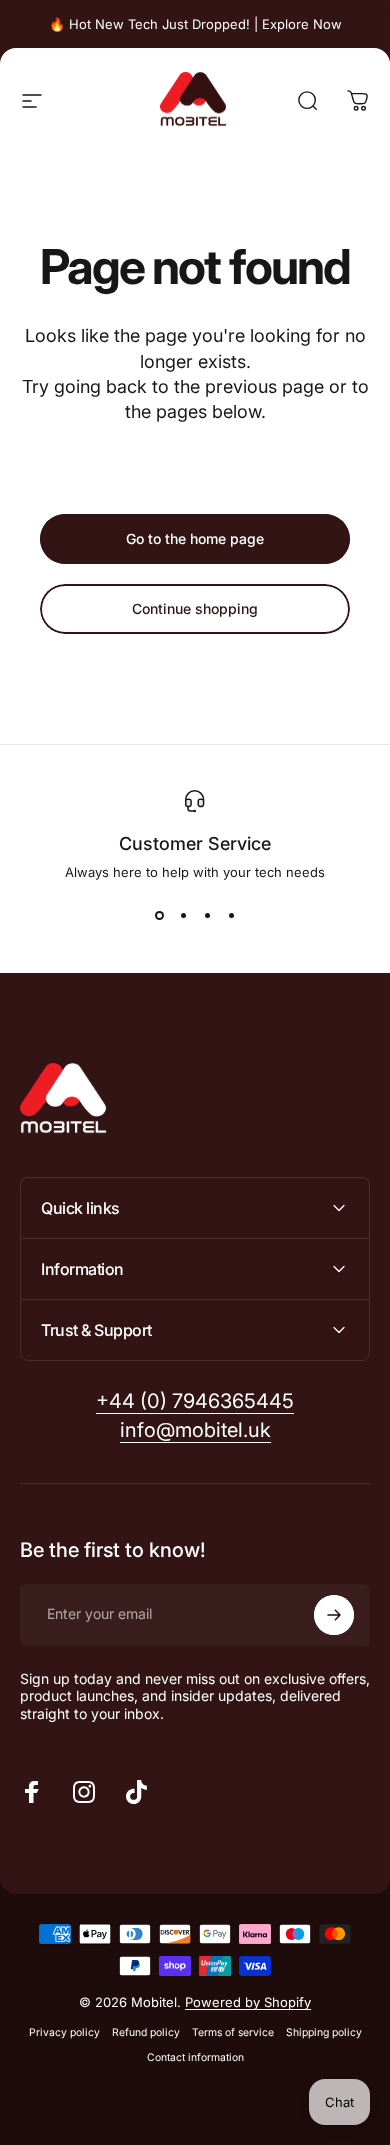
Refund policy (146, 2032)
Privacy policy (64, 2032)
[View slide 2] (183, 916)
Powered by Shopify (248, 2002)
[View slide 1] (159, 916)
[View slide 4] (231, 916)
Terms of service (233, 2032)
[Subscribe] (334, 1615)
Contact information (195, 2057)
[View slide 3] (207, 916)
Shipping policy (324, 2032)
